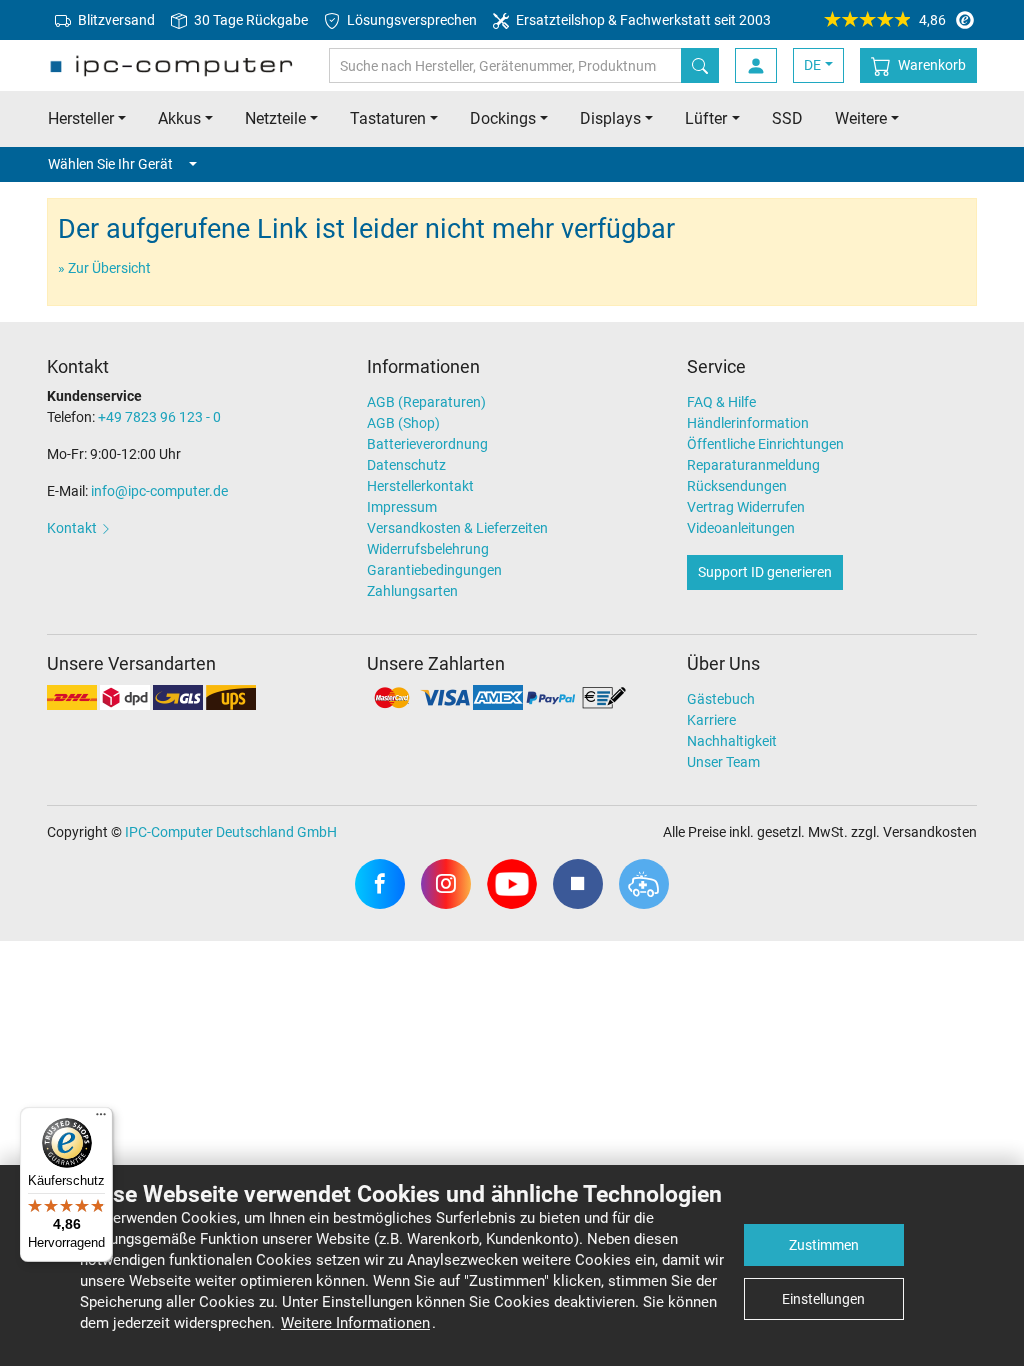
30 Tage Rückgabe (249, 20)
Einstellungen (823, 1299)
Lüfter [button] (706, 118)
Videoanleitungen (741, 528)
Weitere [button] (861, 118)
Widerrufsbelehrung (428, 549)
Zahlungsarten (412, 591)
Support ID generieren (765, 572)
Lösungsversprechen (410, 20)
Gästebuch (721, 699)
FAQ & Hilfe (721, 402)
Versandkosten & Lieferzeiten (457, 528)
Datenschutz (406, 465)
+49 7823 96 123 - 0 (159, 417)
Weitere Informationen (355, 1323)
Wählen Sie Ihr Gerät (110, 164)
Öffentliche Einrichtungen (765, 444)
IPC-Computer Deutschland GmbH (231, 832)
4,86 (932, 20)
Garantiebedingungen (434, 570)
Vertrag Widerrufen (746, 507)
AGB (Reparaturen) (426, 402)
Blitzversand (115, 20)
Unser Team (723, 762)
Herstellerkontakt (420, 486)
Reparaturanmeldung (753, 465)
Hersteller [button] (81, 118)
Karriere (711, 720)
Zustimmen (824, 1245)
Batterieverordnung (427, 444)
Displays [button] (610, 118)
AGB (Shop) (403, 423)
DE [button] (812, 65)
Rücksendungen (737, 486)
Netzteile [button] (275, 118)
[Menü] (101, 1119)
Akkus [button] (179, 118)
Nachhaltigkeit (732, 741)
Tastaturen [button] (388, 118)
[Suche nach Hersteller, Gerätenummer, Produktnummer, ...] (700, 65)
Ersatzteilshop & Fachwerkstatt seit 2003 (642, 20)
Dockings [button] (503, 118)
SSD (787, 118)
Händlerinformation (748, 423)
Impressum (402, 507)
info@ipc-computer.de (159, 491)
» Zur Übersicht (104, 268)
